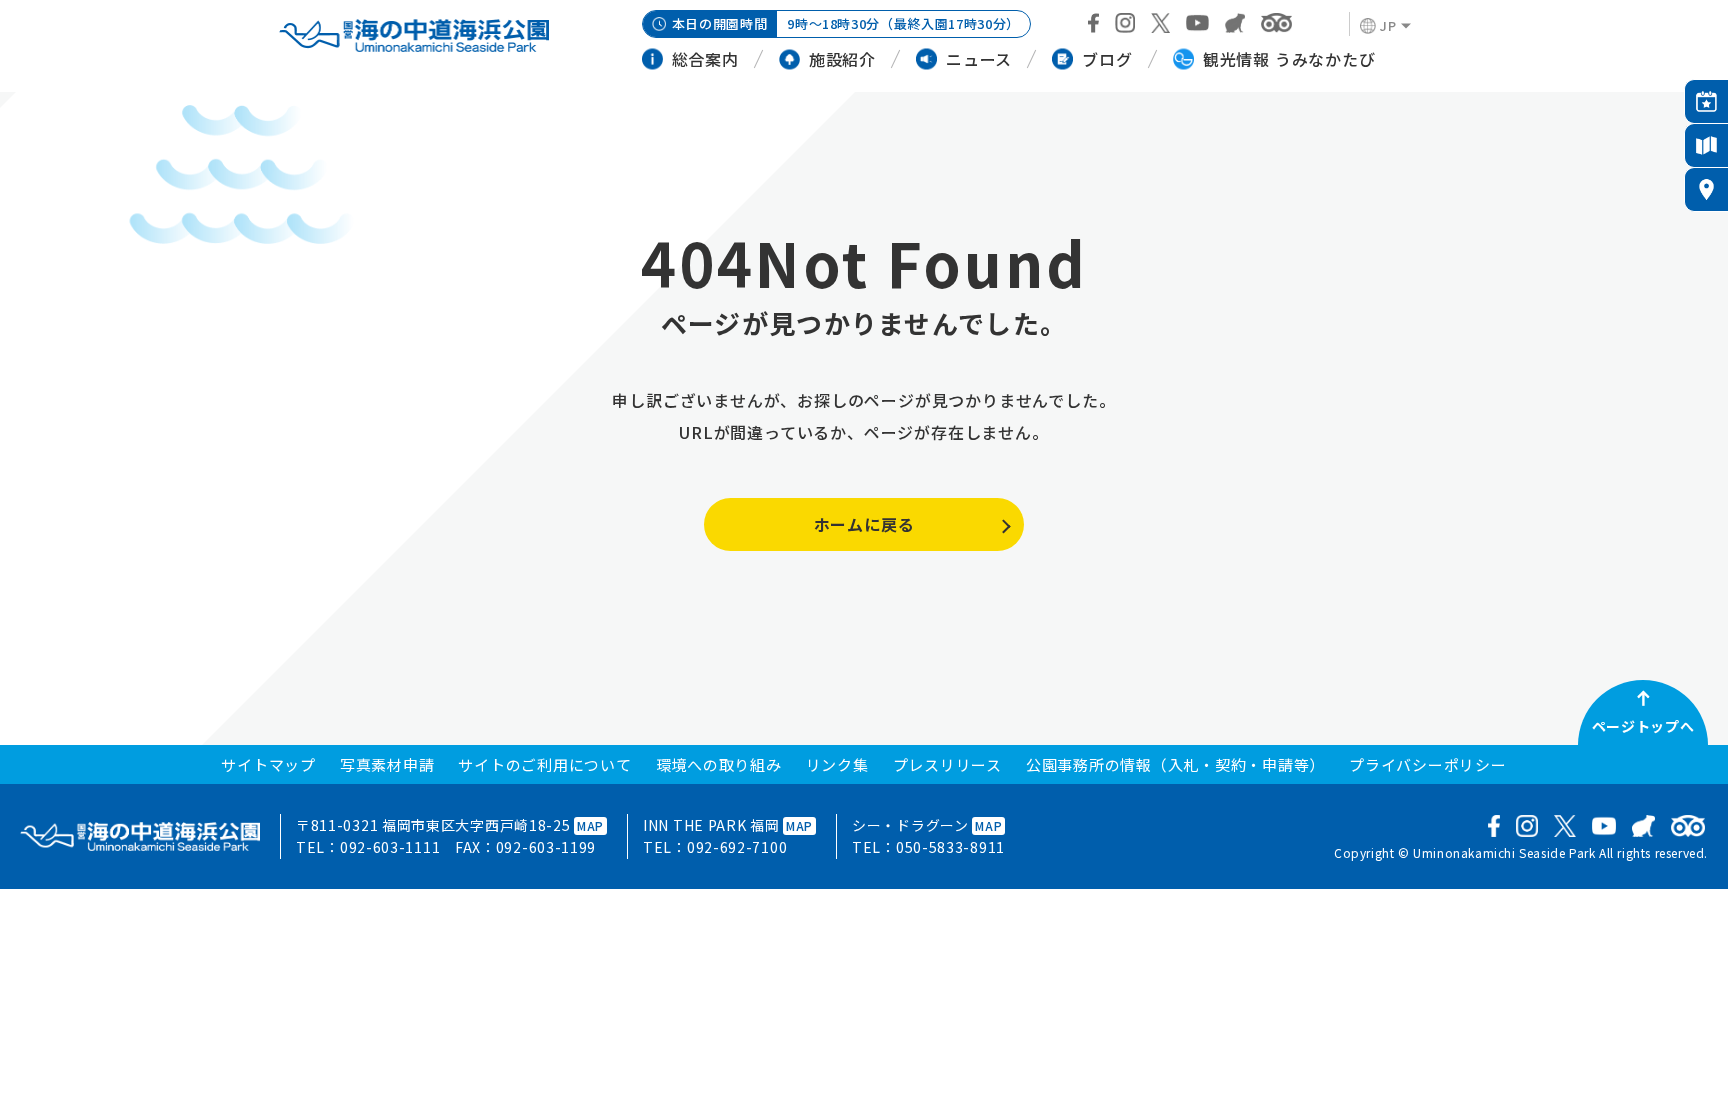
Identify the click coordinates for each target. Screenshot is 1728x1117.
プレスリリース (947, 764)
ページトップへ (1643, 726)
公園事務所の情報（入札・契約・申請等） (1175, 764)
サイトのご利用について (544, 764)
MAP (590, 825)
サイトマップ (268, 764)
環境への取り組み (719, 764)
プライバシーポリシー (1428, 764)
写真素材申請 (387, 764)
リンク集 (837, 764)
